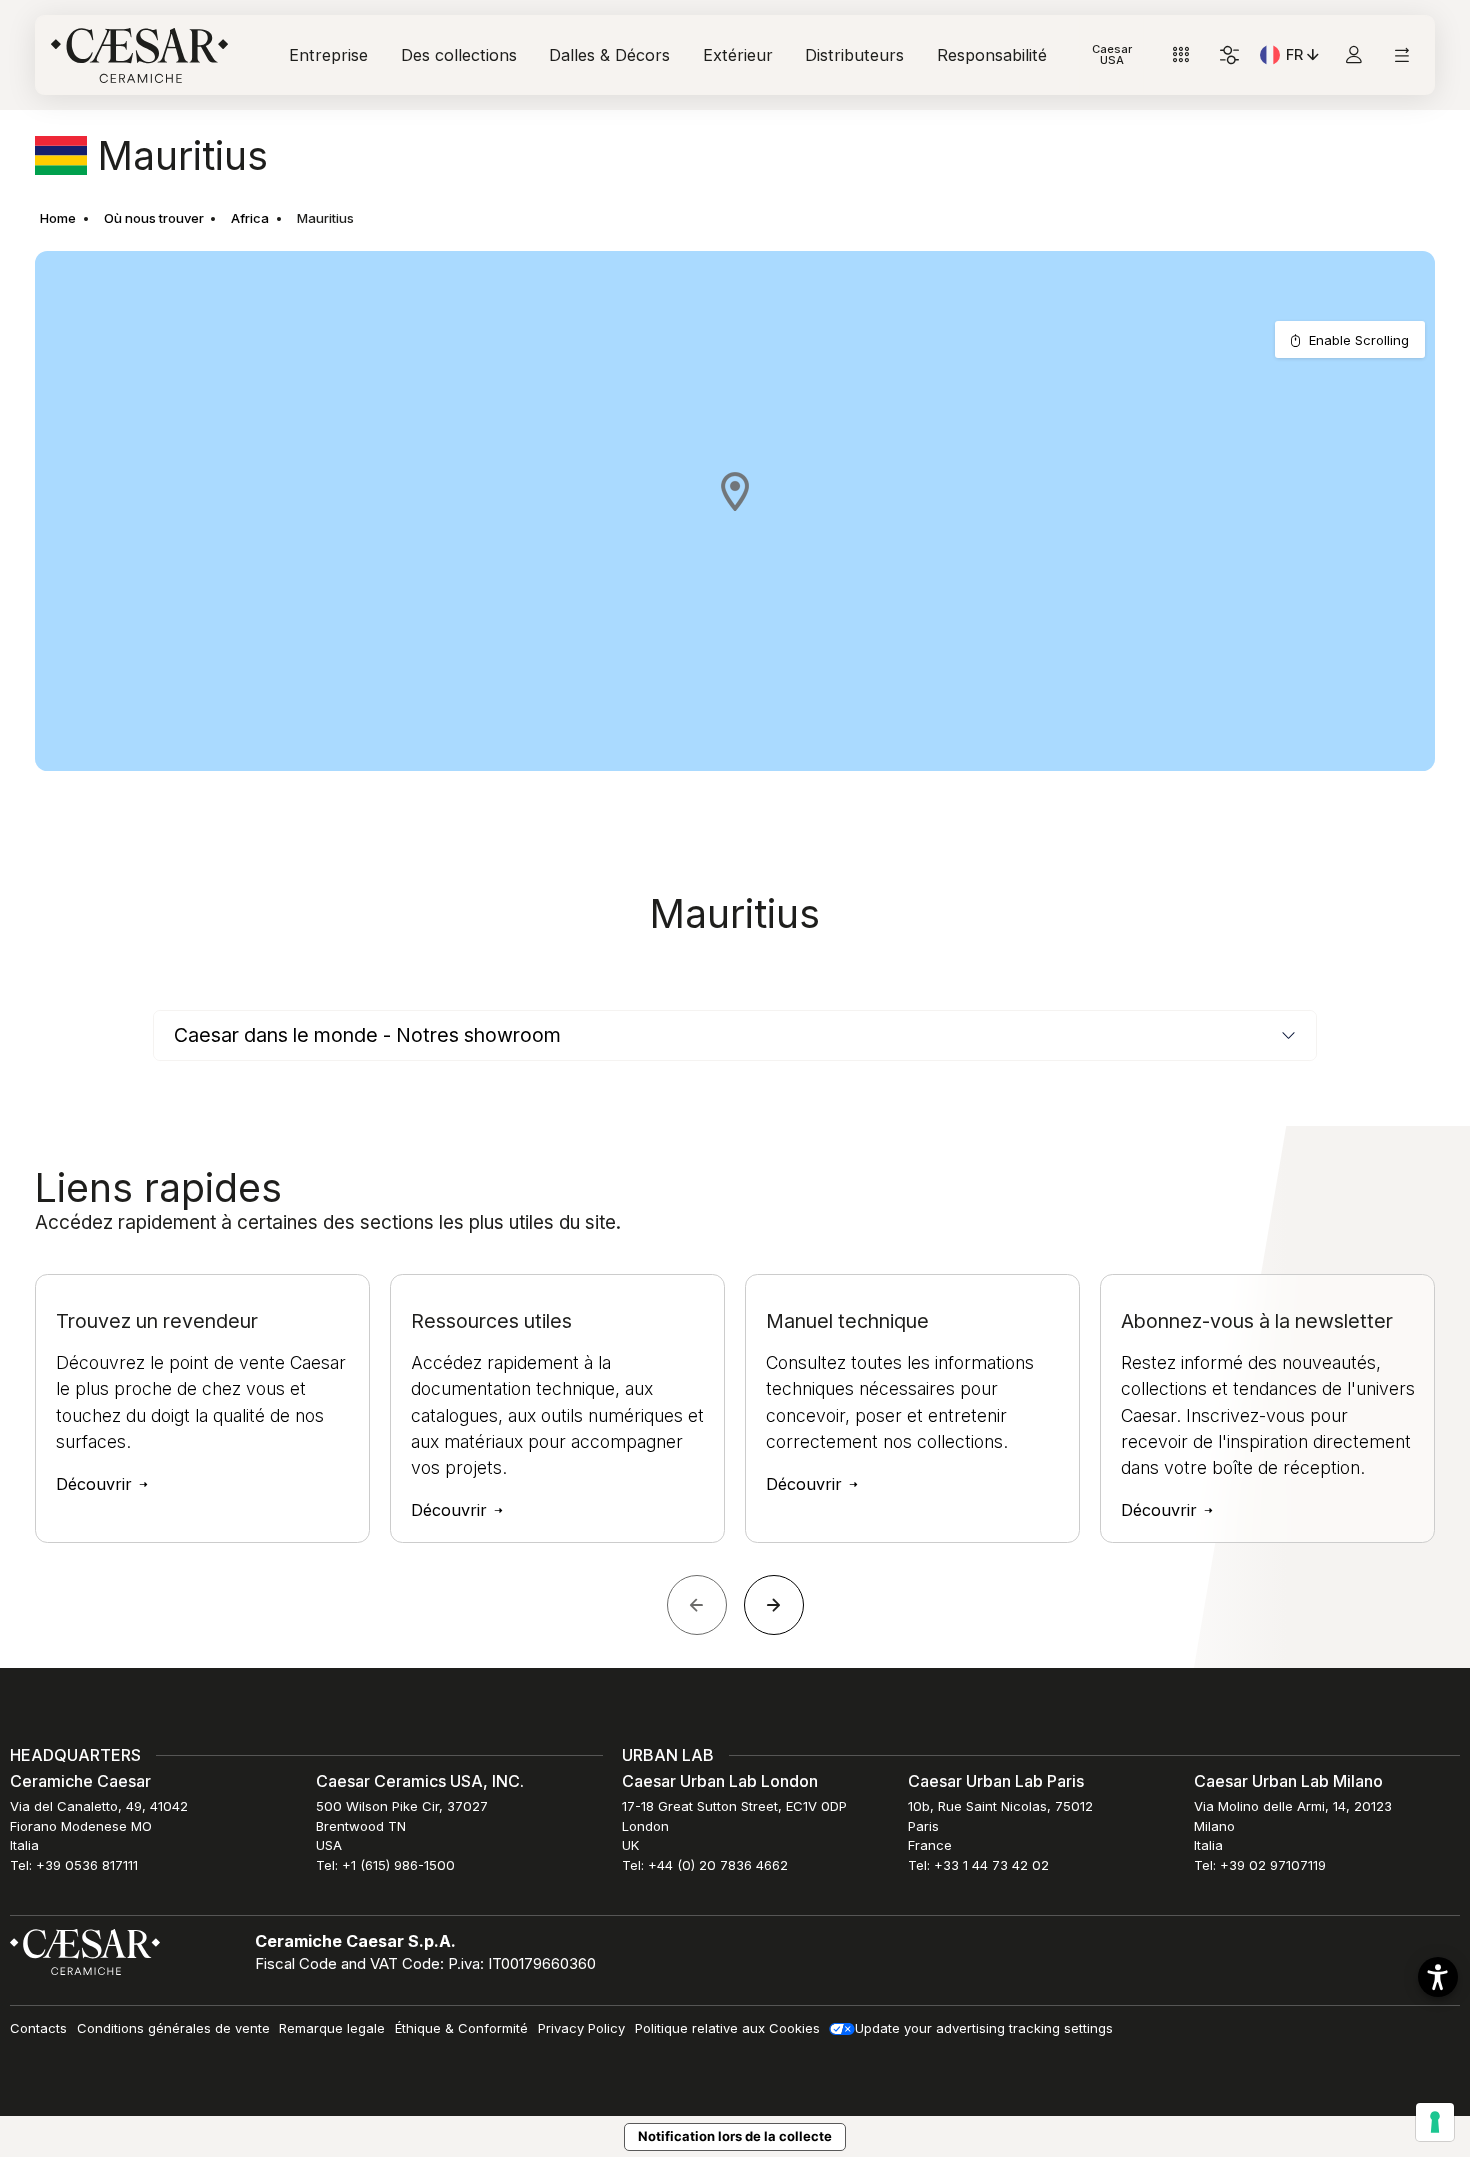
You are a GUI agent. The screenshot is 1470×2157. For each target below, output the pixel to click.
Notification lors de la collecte (735, 2136)
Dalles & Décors (609, 55)
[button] (735, 491)
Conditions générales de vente (173, 2028)
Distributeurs (854, 55)
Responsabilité (992, 55)
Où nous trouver (154, 218)
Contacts (38, 2028)
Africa (250, 218)
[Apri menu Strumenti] (1181, 55)
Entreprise (328, 55)
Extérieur (738, 55)
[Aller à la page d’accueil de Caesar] (139, 55)
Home (58, 218)
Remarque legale (332, 2028)
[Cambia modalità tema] (1229, 55)
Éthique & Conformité (461, 2028)
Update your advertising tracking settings (984, 2028)
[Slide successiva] (774, 1605)
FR (1304, 58)
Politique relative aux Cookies (727, 2028)
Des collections (459, 55)
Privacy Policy (581, 2028)
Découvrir (96, 1484)
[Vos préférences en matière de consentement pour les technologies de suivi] (1435, 2122)
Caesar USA (1112, 54)
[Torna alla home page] (85, 1950)
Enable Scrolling (1359, 340)
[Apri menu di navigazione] (1401, 55)
